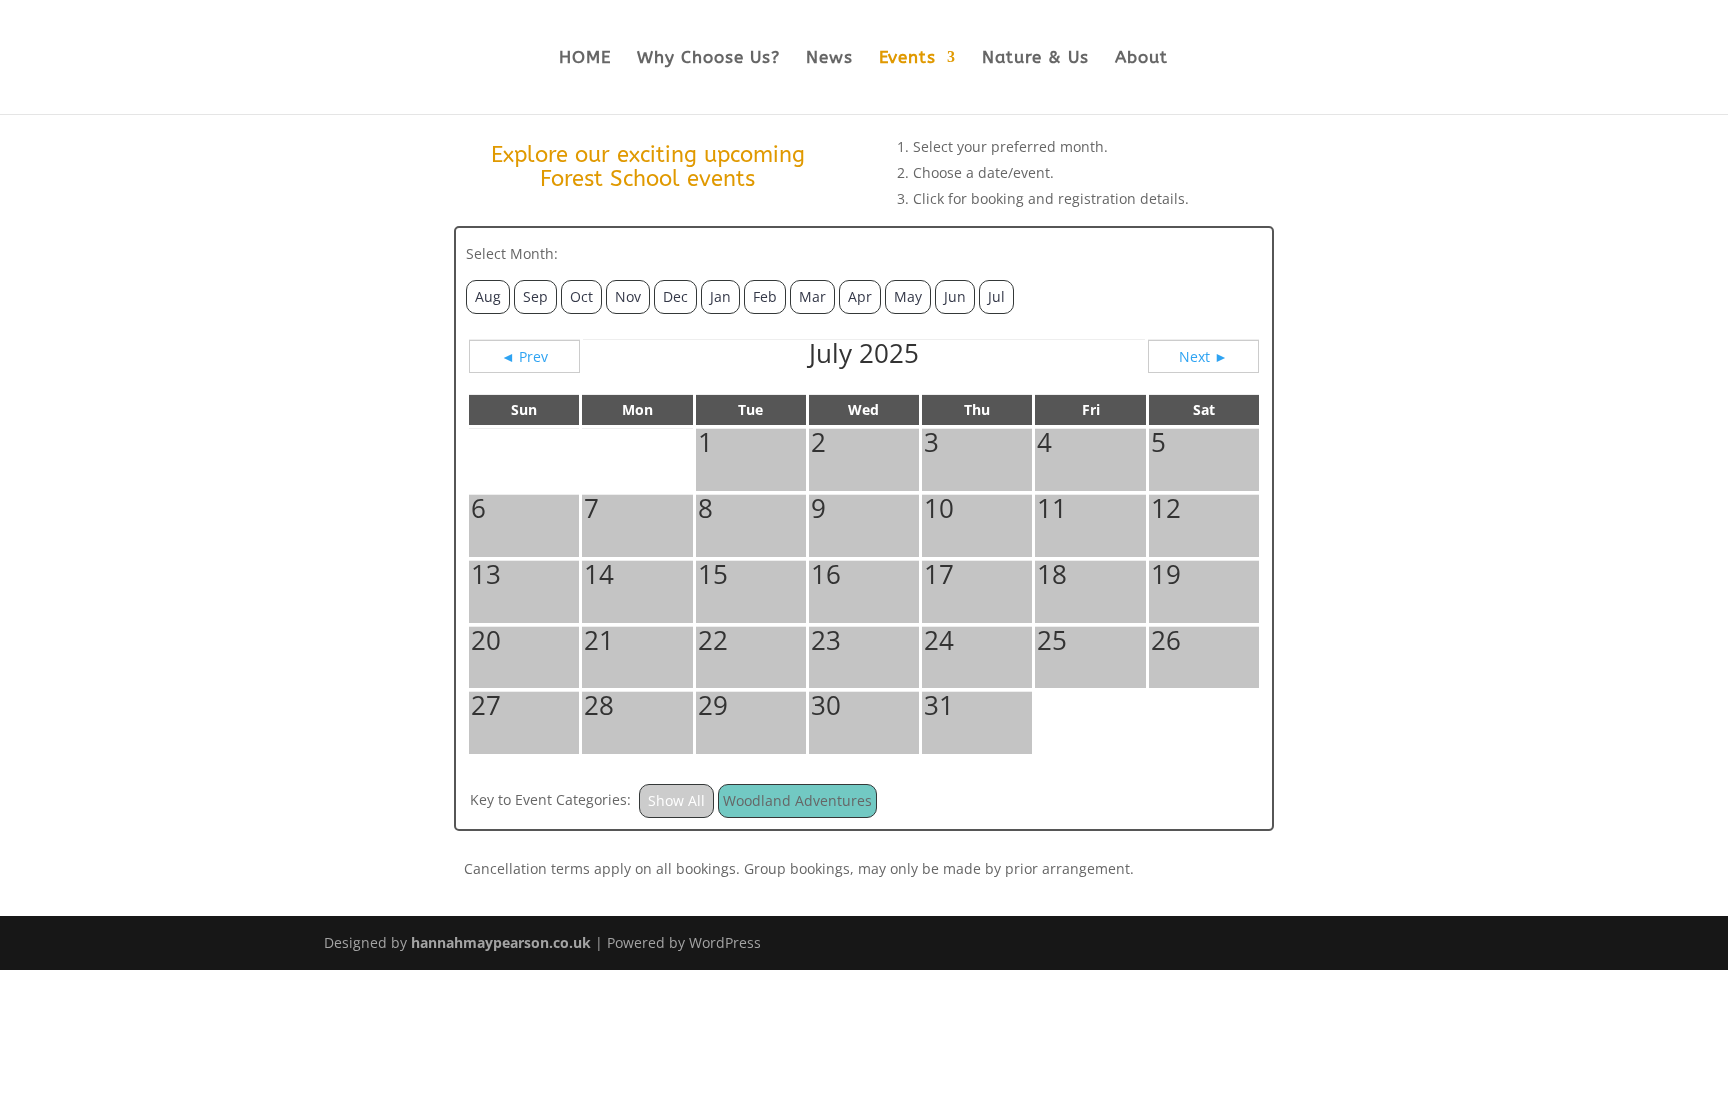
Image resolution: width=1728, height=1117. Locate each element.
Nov (628, 296)
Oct (581, 296)
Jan (720, 296)
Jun (955, 296)
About (1141, 58)
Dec (675, 296)
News (829, 58)
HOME (585, 58)
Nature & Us (1035, 58)
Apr (860, 296)
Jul (996, 296)
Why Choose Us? (708, 58)
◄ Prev (524, 356)
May (908, 296)
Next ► (1203, 356)
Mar (812, 296)
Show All (676, 800)
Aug (488, 296)
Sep (535, 296)
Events (907, 58)
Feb (765, 296)
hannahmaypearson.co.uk (501, 942)
